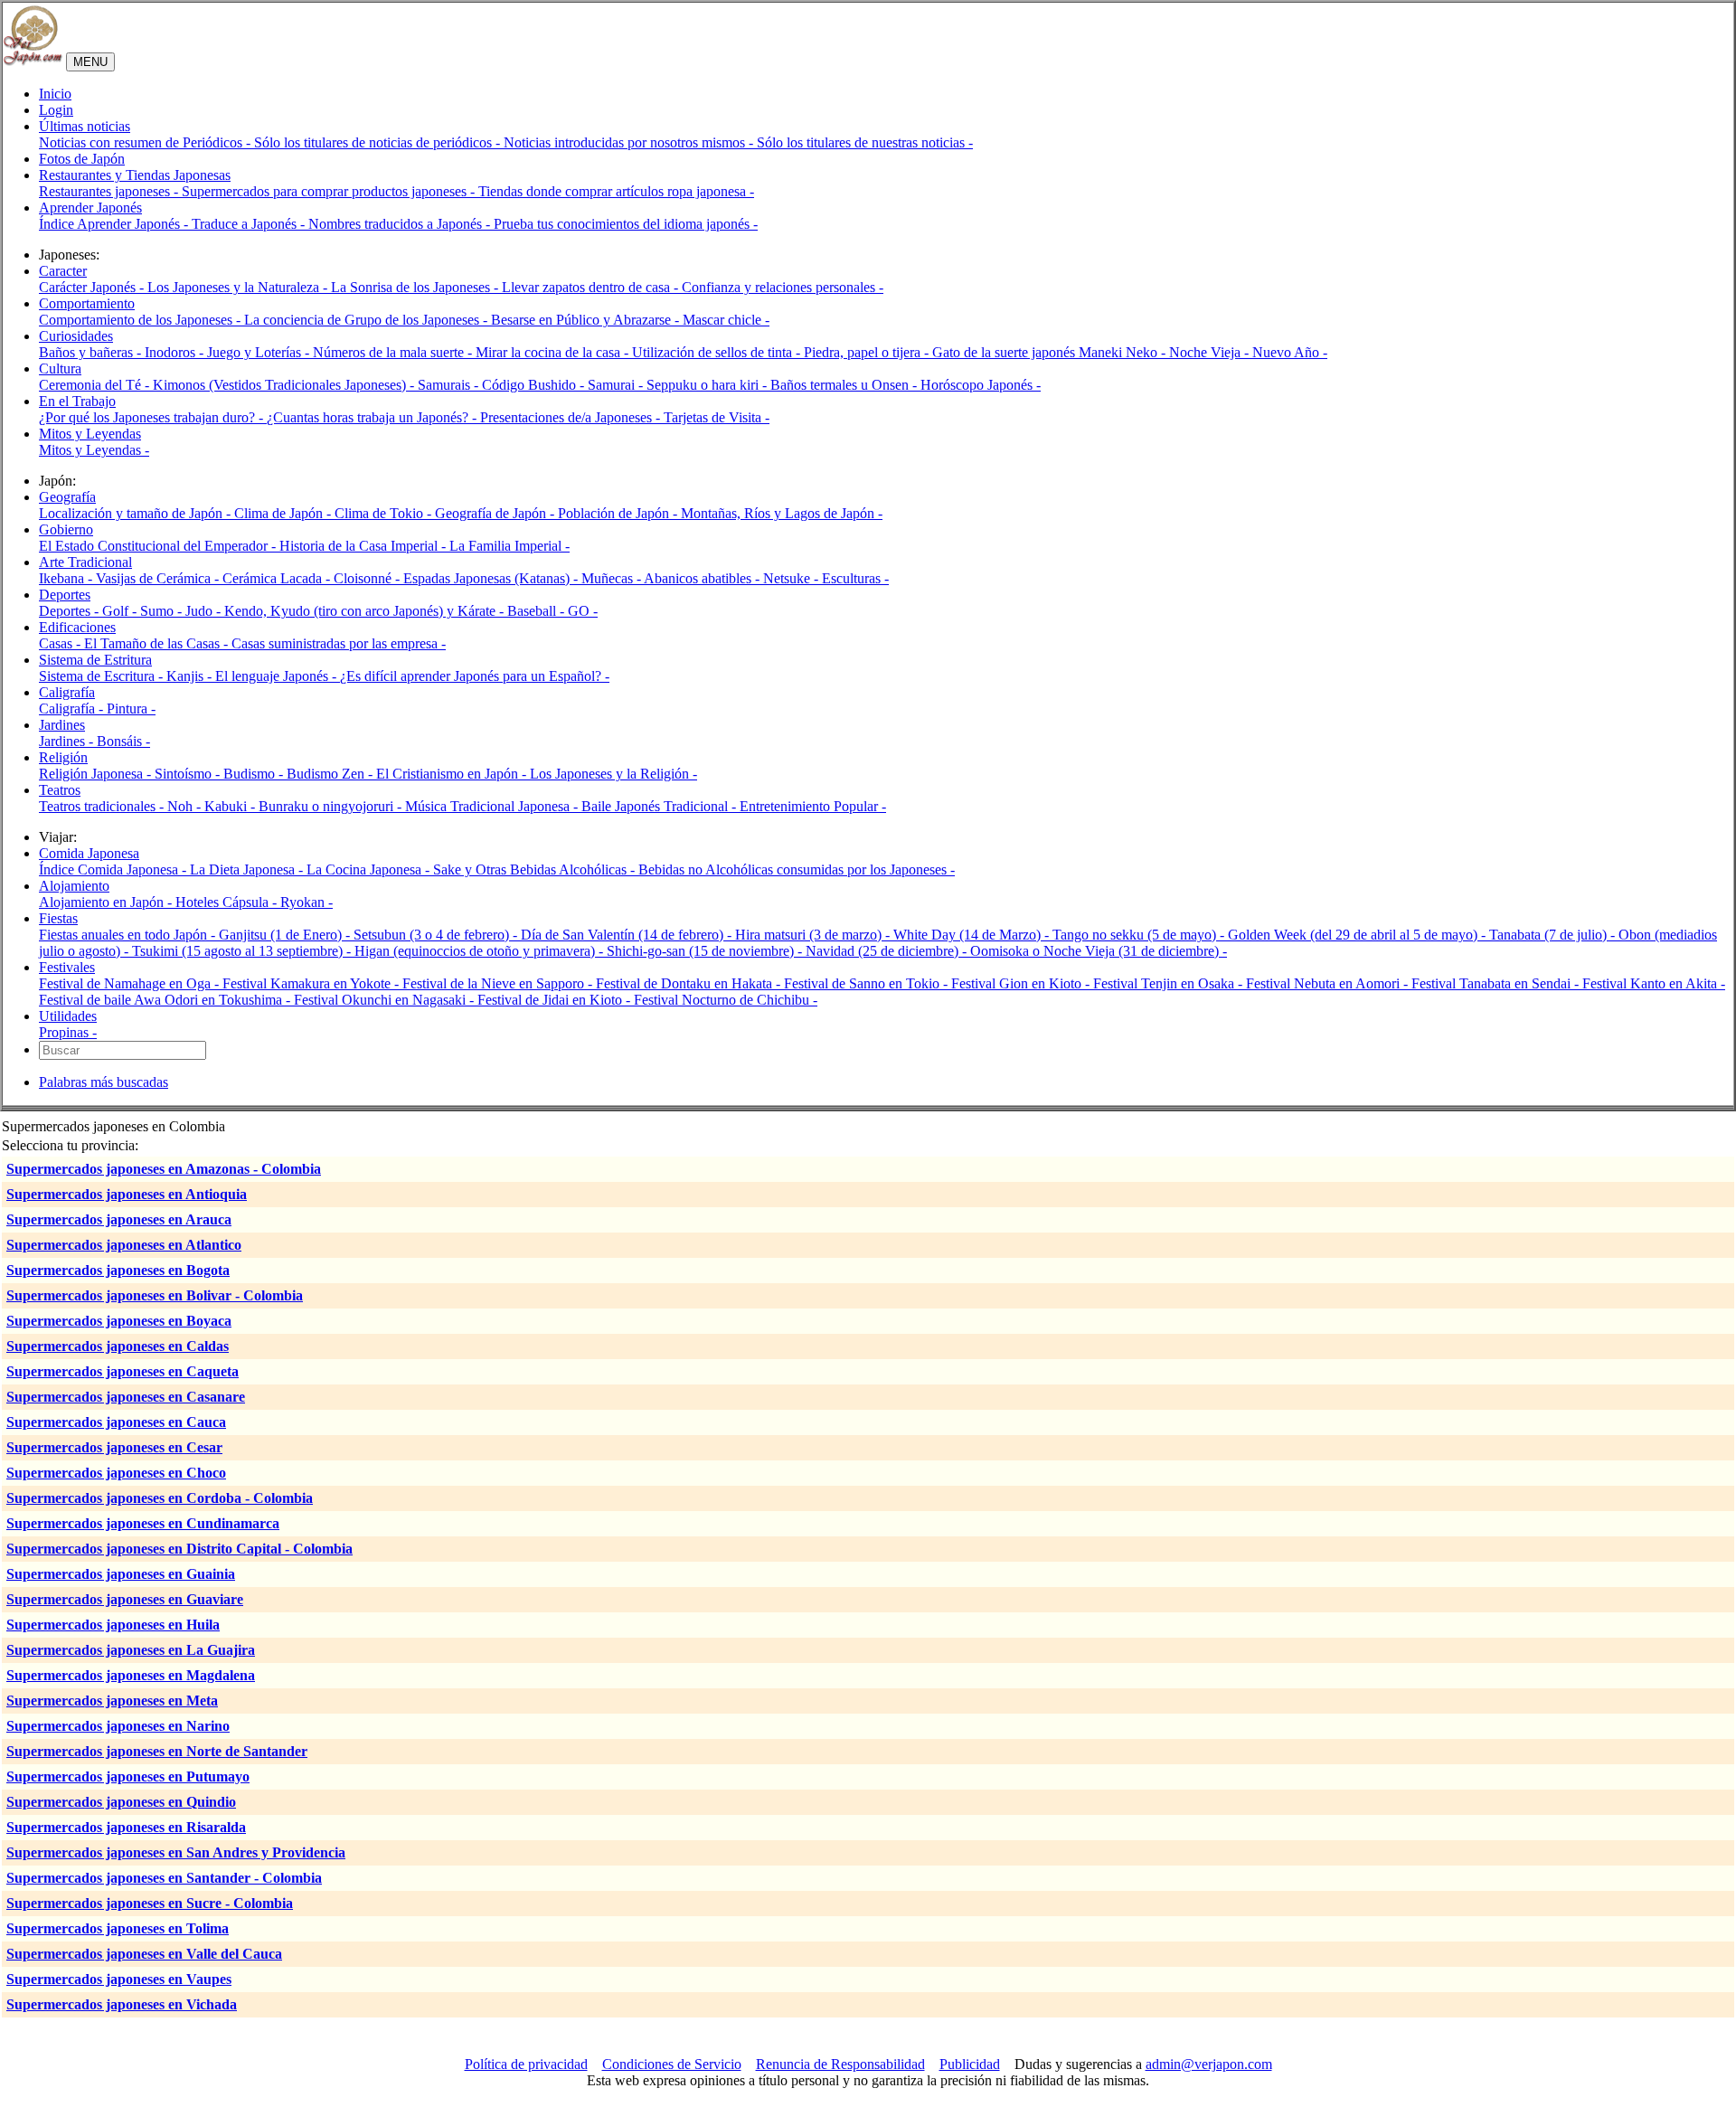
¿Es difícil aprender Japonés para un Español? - (475, 676)
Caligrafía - (73, 709)
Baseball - (538, 611)
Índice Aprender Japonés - (115, 224)
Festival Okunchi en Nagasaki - (386, 1000)
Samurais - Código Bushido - (503, 385)
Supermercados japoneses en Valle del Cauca (144, 1954)
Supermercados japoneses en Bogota (118, 1270)
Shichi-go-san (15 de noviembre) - (706, 951)
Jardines (62, 725)
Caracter (63, 271)
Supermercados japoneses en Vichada (122, 2004)
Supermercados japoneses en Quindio (121, 1802)
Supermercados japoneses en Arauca (119, 1219)
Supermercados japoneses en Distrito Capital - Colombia (179, 1549)
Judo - (205, 611)
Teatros (60, 790)
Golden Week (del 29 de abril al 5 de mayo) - (1359, 935)
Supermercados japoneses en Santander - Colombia (164, 1878)
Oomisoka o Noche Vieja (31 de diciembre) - (1099, 951)
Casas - (61, 643)
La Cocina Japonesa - (370, 869)
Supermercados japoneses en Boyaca (119, 1321)
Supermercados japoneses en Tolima (118, 1928)
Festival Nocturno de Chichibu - (726, 1000)
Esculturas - (855, 578)
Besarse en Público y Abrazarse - (587, 320)
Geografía (67, 497)
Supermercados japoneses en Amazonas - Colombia (164, 1169)
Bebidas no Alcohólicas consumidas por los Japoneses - (797, 869)
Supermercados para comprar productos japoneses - (330, 191)
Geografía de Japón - (496, 513)
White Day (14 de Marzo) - (973, 935)
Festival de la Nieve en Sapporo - (499, 983)
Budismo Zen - (331, 774)
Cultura (60, 368)
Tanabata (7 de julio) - (1554, 935)
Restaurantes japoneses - (110, 191)
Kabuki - (231, 806)
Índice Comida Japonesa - (114, 869)
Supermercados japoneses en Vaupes (119, 1979)
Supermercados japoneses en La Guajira (131, 1650)
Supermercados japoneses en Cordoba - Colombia (160, 1498)
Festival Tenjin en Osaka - (1170, 983)
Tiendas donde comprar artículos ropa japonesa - (616, 191)
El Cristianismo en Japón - (453, 774)
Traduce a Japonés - (250, 224)
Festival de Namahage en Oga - (131, 983)
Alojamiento (74, 886)
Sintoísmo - (189, 774)
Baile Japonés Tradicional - (660, 806)
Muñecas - (613, 578)
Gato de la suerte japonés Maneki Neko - (1051, 352)
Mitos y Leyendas (90, 434)
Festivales (67, 967)
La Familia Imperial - (509, 546)
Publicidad (970, 2064)
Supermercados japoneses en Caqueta (123, 1371)
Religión (63, 757)
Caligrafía (67, 692)
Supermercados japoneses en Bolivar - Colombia (155, 1295)
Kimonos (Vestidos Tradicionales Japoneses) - (285, 385)
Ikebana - (67, 578)
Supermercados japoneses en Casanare (126, 1397)
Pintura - (131, 709)
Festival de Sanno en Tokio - (868, 983)
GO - (583, 611)
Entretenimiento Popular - (813, 806)
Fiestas (58, 918)
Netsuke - (793, 578)
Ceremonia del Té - (96, 385)
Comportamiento (87, 303)
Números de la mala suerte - (394, 352)
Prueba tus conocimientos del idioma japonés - (626, 224)
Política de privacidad (526, 2064)
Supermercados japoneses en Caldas (118, 1346)
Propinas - (68, 1032)
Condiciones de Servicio (672, 2064)
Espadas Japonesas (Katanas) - (492, 578)
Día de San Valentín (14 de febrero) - (628, 935)
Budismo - (255, 774)
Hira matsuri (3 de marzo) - (814, 935)
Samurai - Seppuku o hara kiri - (679, 385)
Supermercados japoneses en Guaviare (125, 1599)
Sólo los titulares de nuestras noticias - (865, 142)
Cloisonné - (368, 578)
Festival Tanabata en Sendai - (1497, 983)
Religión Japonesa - (97, 774)
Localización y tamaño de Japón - (137, 513)
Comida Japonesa (89, 853)
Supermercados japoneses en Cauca (116, 1422)
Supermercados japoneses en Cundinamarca (143, 1523)
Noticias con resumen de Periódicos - (146, 142)
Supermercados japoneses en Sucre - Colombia (150, 1903)
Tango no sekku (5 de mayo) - (1140, 935)
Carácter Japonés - (93, 287)
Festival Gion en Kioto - (1022, 983)
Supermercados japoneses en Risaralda (126, 1827)
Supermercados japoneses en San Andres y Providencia (176, 1852)
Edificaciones (77, 627)
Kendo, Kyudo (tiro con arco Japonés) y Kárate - (366, 611)
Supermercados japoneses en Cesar (114, 1447)
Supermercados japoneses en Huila (113, 1625)
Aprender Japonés (90, 208)
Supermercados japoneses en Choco (116, 1473)
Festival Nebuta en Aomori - (1329, 983)
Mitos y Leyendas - (94, 450)
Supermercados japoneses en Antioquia (127, 1194)
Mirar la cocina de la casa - (554, 352)
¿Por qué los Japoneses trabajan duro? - (153, 417)
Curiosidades (76, 336)
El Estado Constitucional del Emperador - (159, 546)
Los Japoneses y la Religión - (613, 774)
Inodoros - (176, 352)
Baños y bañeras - (92, 352)
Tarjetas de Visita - (717, 417)
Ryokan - (307, 902)
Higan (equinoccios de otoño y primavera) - (481, 951)
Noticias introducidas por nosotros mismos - (630, 142)
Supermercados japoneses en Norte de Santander (157, 1751)
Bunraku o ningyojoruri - (332, 806)
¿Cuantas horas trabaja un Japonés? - (373, 417)
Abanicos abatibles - (703, 578)
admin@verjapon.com (1209, 2064)
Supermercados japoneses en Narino (118, 1726)
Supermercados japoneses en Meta (112, 1701)
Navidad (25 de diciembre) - (888, 951)
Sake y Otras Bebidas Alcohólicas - (536, 869)
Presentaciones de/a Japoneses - (572, 417)
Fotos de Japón (82, 159)
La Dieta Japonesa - (248, 869)
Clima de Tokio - (385, 513)
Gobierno (66, 529)
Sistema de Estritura (95, 660)
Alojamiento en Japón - (107, 902)
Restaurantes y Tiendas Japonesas (135, 175)
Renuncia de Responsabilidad (840, 2064)
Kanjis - (191, 676)
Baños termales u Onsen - (845, 385)
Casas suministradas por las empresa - (339, 643)
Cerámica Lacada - (278, 578)
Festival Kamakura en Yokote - (312, 983)
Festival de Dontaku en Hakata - (690, 983)
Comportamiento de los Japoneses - (142, 320)
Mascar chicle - (726, 320)
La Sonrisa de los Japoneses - (416, 287)
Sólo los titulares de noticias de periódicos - (379, 142)
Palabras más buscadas (104, 1082)
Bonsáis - (123, 741)
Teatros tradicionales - (103, 806)
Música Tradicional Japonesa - (493, 806)
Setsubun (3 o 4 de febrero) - (437, 935)
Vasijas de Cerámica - (159, 578)
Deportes (65, 595)
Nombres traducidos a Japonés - (401, 224)
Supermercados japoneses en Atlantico (124, 1245)
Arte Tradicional (85, 562)
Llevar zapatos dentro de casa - (592, 287)
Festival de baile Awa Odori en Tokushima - (166, 1000)
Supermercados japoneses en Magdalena (131, 1675)
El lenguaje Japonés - (278, 676)
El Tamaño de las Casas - (158, 643)
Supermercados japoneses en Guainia (121, 1574)
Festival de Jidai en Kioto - (556, 1000)
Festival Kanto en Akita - (1654, 983)
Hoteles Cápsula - (228, 902)
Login (56, 110)
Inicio (55, 94)
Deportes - (71, 611)
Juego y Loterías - (260, 352)
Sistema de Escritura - (103, 676)
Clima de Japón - (284, 513)
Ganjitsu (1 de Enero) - (286, 935)
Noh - (186, 806)
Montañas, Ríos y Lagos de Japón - (782, 513)
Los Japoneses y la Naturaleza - (239, 287)
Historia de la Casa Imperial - (364, 546)
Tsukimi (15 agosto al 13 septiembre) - (243, 951)
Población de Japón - (619, 513)
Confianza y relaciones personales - (783, 287)
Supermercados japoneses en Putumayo (128, 1776)
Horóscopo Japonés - (981, 385)
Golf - (121, 611)
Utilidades (68, 1016)
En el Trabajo (77, 401)
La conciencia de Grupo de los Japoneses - (368, 320)
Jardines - (68, 741)
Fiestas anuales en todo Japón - (129, 935)
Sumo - (163, 611)
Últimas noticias (85, 126)
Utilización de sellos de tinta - (718, 352)
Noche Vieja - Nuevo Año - (1248, 352)
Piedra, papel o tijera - (868, 352)
